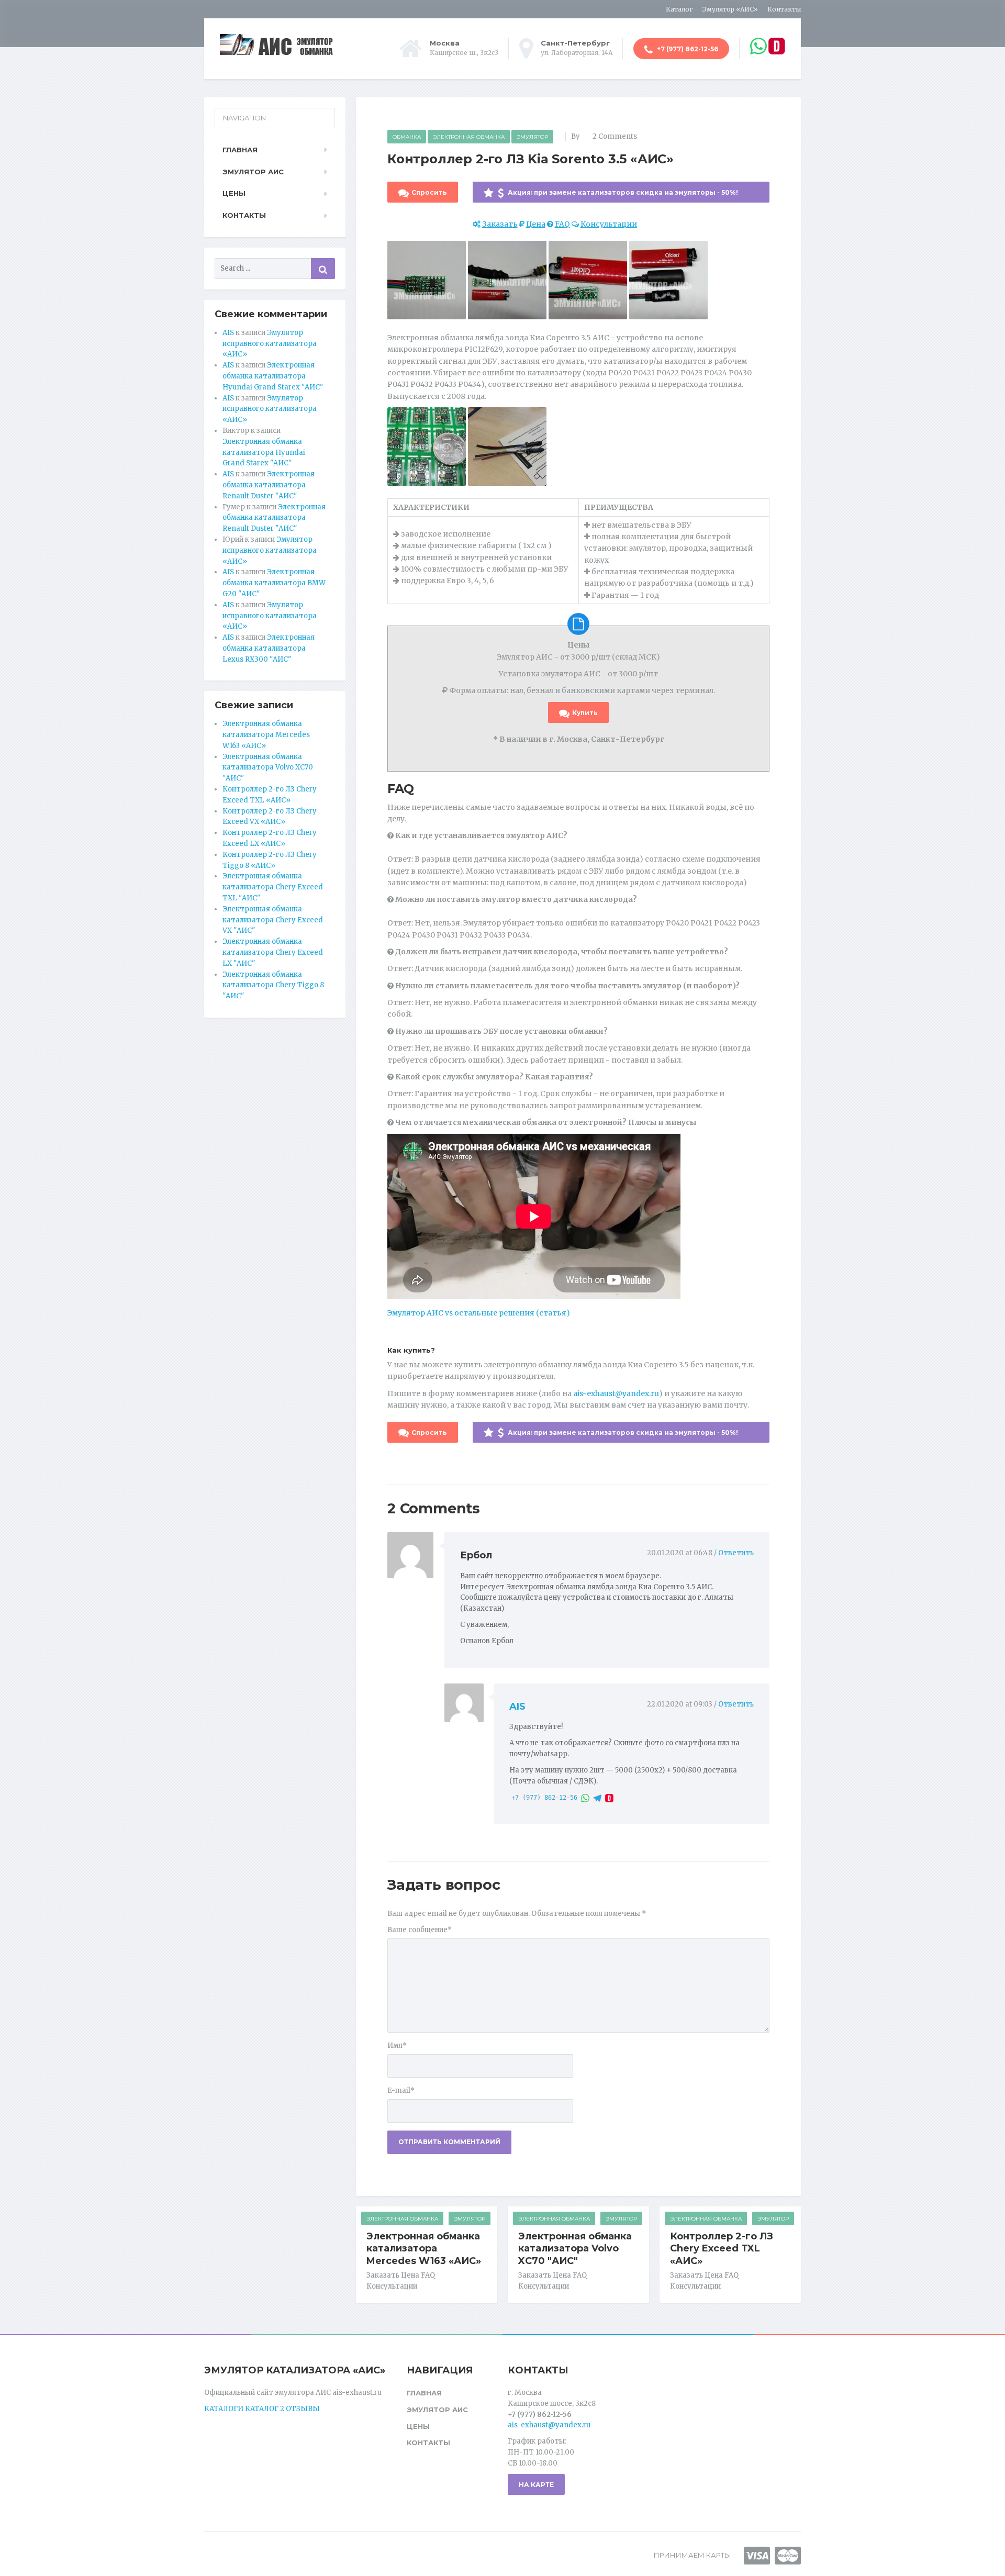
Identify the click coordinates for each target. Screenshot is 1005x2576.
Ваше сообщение (420, 1930)
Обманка (407, 137)
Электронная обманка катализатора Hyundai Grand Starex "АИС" (273, 376)
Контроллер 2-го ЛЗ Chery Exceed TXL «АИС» (722, 2249)
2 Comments (615, 136)
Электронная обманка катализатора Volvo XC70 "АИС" (575, 2249)
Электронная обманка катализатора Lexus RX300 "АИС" (269, 648)
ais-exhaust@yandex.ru (616, 1393)
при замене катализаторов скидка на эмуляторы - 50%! (622, 192)
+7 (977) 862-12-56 (687, 49)
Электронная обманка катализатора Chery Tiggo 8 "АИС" (273, 985)
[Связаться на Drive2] (777, 46)
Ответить (736, 1553)
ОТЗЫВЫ (303, 2409)
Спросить (429, 192)
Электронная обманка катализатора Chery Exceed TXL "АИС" (273, 887)
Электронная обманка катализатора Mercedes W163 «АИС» (424, 2249)
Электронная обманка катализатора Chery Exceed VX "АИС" (273, 920)
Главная (240, 150)
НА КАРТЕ (536, 2485)
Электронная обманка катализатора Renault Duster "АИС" (269, 485)
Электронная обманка (469, 137)
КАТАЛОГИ (224, 2409)
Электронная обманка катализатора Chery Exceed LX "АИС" (273, 952)
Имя (397, 2045)
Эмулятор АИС (253, 172)
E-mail (401, 2090)
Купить (585, 713)
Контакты (784, 9)
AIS (517, 1707)
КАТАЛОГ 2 (265, 2409)
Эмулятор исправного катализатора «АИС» (270, 344)
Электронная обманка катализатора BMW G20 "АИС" (274, 583)
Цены (234, 193)
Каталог (679, 9)
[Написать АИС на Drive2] (609, 1798)
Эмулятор (532, 137)
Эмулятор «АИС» (730, 9)
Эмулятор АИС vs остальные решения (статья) (479, 1313)
